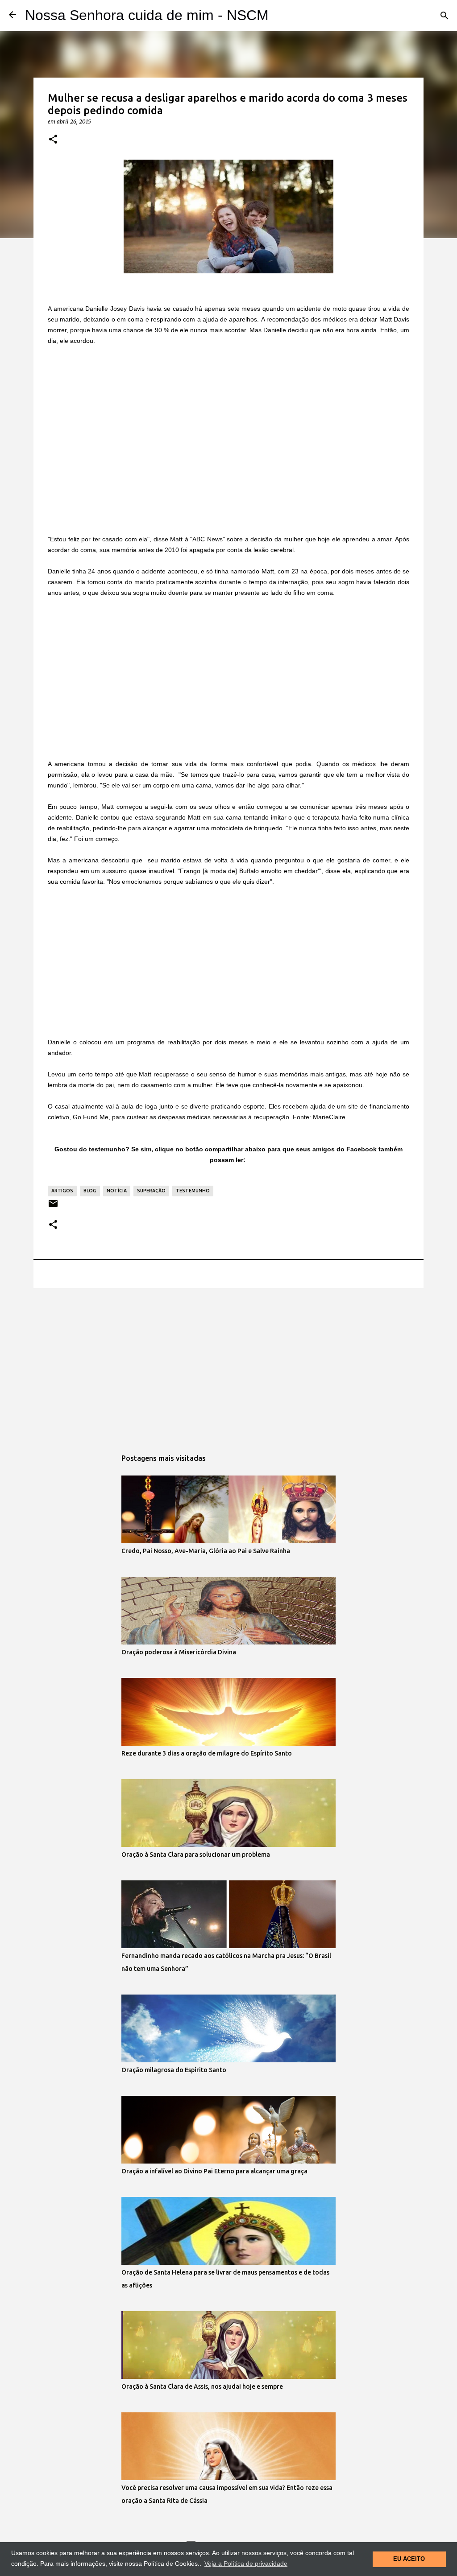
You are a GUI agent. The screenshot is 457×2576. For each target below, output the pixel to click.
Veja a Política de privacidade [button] (246, 2564)
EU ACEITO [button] (409, 2559)
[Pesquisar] (445, 16)
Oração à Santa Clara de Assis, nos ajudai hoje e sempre (202, 2386)
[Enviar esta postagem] (53, 1207)
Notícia (117, 1191)
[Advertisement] (228, 422)
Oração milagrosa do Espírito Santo (174, 2070)
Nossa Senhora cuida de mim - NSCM (147, 15)
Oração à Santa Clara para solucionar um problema (196, 1855)
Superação (151, 1191)
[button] (53, 140)
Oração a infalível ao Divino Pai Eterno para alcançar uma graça (214, 2171)
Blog (90, 1191)
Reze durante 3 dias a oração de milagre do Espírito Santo (207, 1753)
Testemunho (193, 1191)
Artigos (62, 1191)
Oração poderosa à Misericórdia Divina (179, 1652)
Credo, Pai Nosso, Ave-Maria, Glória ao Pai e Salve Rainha (206, 1551)
